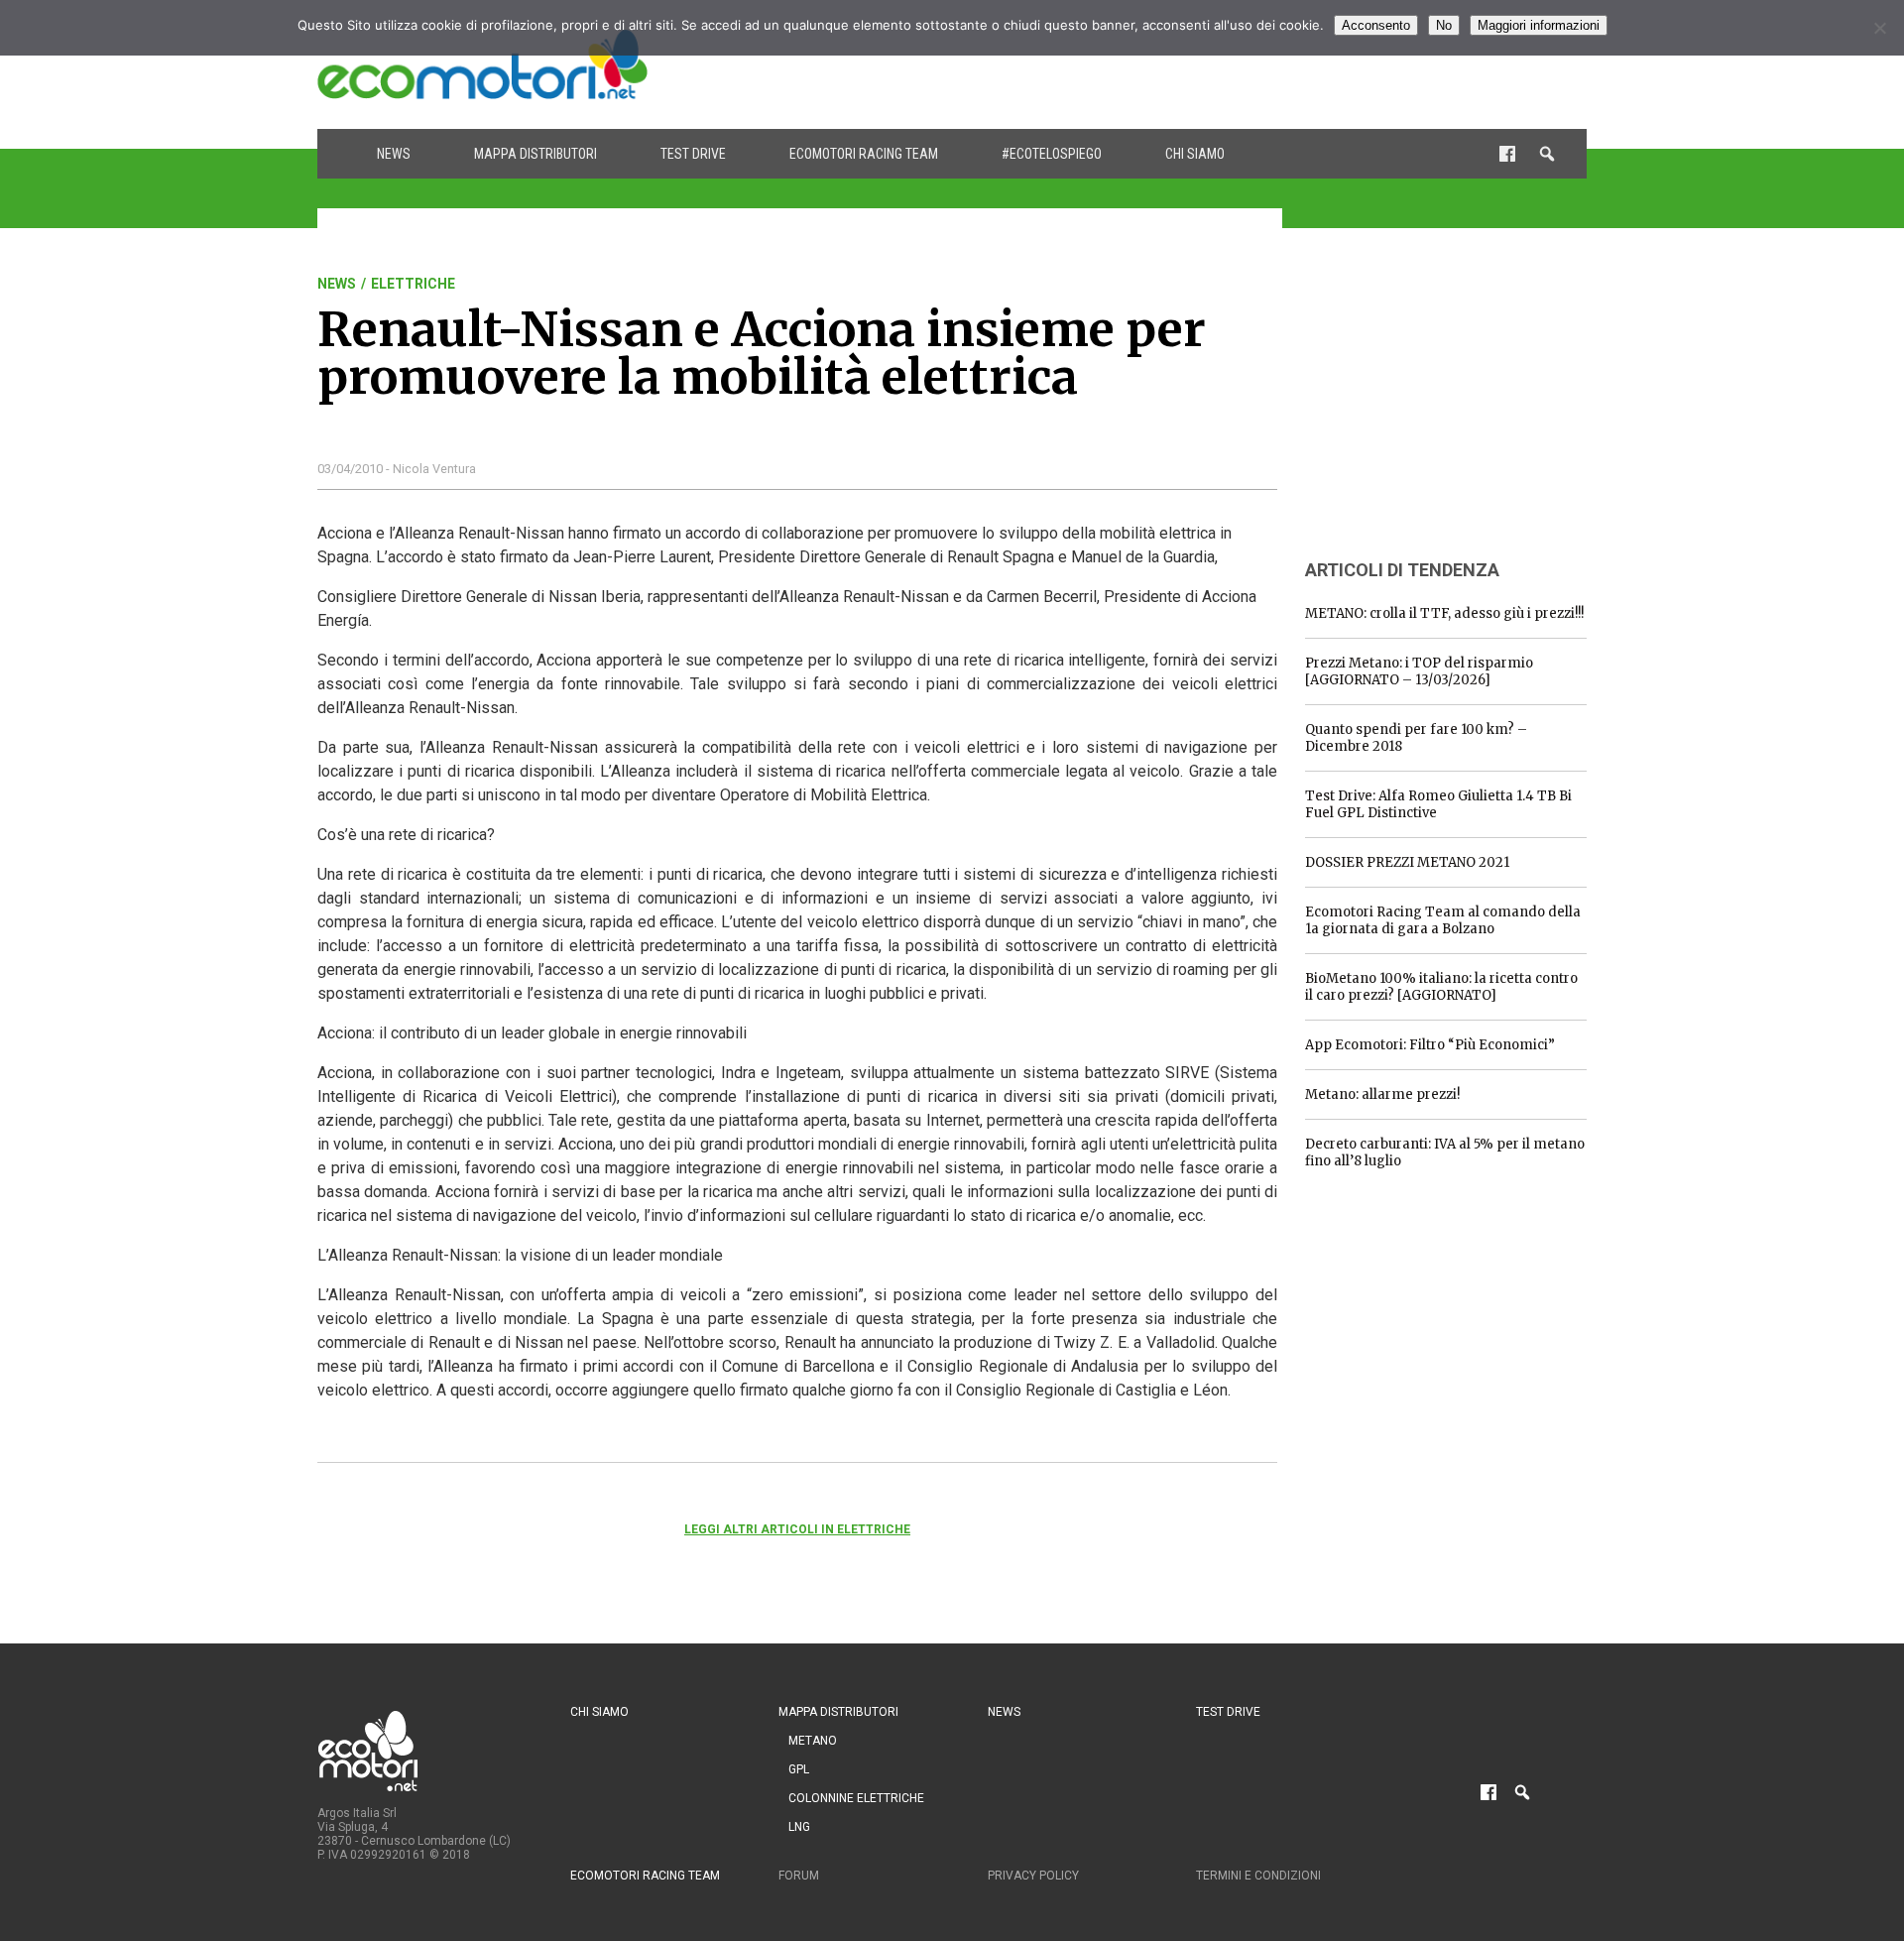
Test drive (693, 154)
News (394, 154)
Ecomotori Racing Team (864, 154)
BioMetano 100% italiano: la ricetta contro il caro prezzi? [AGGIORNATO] (1441, 987)
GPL (799, 1769)
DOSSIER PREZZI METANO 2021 (1407, 862)
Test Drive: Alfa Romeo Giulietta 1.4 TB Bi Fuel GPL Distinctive (1438, 804)
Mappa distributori (535, 154)
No (1444, 25)
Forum (799, 1876)
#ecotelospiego (1052, 154)
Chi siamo (1195, 154)
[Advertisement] (1226, 64)
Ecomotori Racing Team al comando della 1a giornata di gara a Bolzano (1443, 920)
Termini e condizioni (1258, 1876)
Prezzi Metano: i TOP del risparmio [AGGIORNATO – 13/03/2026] (1419, 671)
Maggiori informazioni (1539, 25)
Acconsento (1376, 25)
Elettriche (413, 284)
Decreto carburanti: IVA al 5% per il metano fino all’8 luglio (1445, 1152)
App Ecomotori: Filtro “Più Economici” (1430, 1045)
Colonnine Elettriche (856, 1798)
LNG (799, 1827)
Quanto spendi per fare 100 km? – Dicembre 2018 (1416, 738)
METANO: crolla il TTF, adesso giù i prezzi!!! (1444, 613)
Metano (813, 1741)
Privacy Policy (1033, 1876)
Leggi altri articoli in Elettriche (797, 1529)
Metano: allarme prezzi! (1382, 1094)
